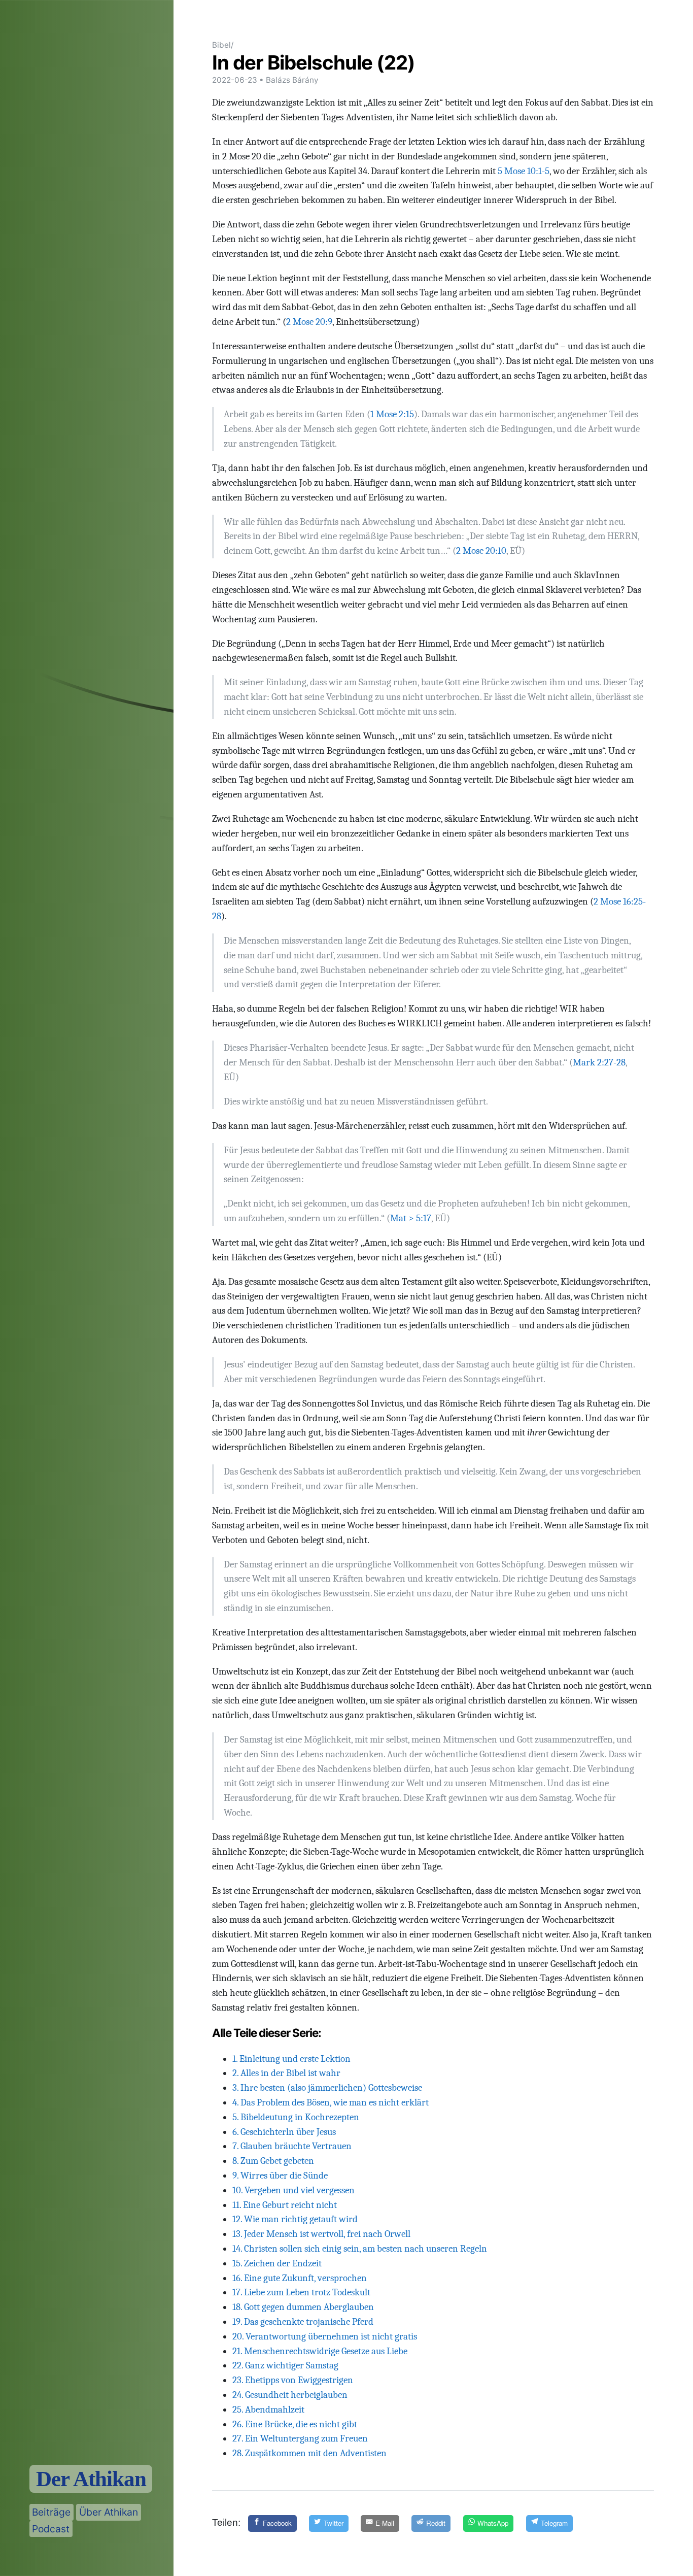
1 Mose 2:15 (392, 414)
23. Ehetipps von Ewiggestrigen (293, 2380)
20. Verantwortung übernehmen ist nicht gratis (325, 2336)
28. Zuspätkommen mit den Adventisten (309, 2453)
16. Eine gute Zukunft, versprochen (300, 2278)
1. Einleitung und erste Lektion (291, 2059)
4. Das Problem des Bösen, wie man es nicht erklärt (331, 2102)
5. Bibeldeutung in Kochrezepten (296, 2117)
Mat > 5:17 (411, 1218)
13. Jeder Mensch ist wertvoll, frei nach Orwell (321, 2234)
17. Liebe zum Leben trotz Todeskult (301, 2292)
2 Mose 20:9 (309, 322)
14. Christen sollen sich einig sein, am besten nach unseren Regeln (360, 2249)
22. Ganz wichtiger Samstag (285, 2365)
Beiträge (51, 2512)
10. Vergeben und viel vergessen (293, 2190)
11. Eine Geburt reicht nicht (285, 2205)
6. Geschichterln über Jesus (284, 2132)
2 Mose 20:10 (481, 551)
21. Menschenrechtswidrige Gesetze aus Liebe (320, 2351)
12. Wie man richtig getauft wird (295, 2219)
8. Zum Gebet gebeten (273, 2161)
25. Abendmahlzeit (268, 2410)
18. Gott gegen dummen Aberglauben (303, 2307)
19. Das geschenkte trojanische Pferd (303, 2322)
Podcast (51, 2529)
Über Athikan (109, 2512)
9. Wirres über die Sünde (280, 2176)
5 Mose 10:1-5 (524, 171)
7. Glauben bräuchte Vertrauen (292, 2146)
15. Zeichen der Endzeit (277, 2263)
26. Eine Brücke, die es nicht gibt (295, 2424)
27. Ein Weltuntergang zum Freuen (300, 2438)
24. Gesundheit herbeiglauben (290, 2395)
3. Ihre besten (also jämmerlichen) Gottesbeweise (327, 2088)
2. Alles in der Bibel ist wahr (286, 2073)
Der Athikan (91, 2479)
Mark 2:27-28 (599, 1062)
